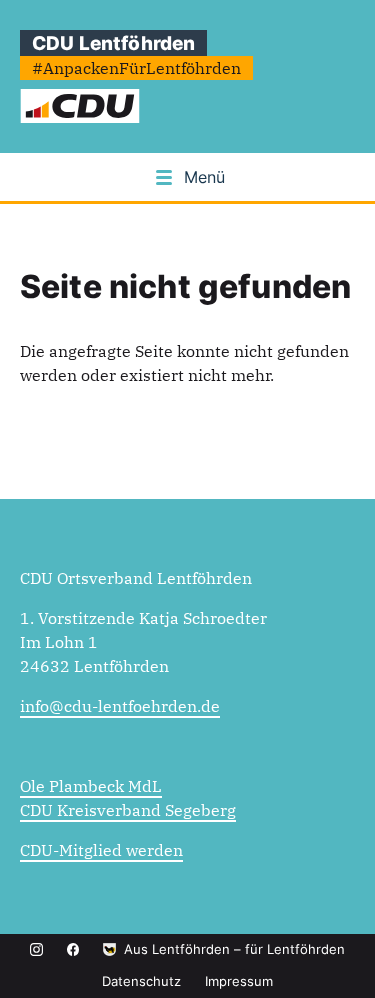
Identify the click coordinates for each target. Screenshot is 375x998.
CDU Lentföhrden (113, 43)
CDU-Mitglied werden (101, 850)
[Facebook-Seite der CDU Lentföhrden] (73, 949)
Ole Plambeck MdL (91, 786)
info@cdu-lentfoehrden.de (120, 706)
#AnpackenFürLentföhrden (136, 68)
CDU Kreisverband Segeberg (128, 810)
